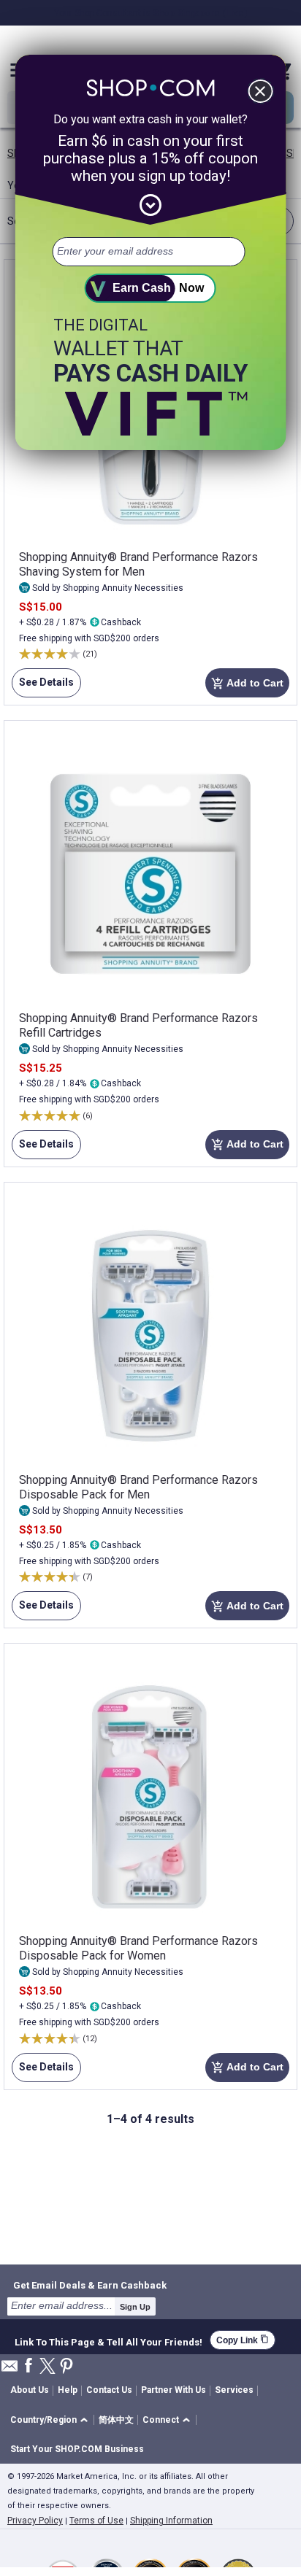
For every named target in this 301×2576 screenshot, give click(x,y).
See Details (43, 687)
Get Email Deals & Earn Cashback (90, 2285)
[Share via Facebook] (28, 2366)
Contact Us (109, 2390)
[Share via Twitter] (47, 2367)
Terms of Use (96, 2521)
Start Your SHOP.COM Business (77, 2449)
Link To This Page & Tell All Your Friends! (108, 2340)
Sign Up (135, 2307)
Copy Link (243, 2340)
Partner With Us (174, 2390)
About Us (30, 2390)
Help (68, 2390)
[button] (52, 2420)
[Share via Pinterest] (66, 2367)
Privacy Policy (35, 2521)
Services (234, 2390)
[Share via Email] (9, 2370)
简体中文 (116, 2420)
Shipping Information (171, 2521)
